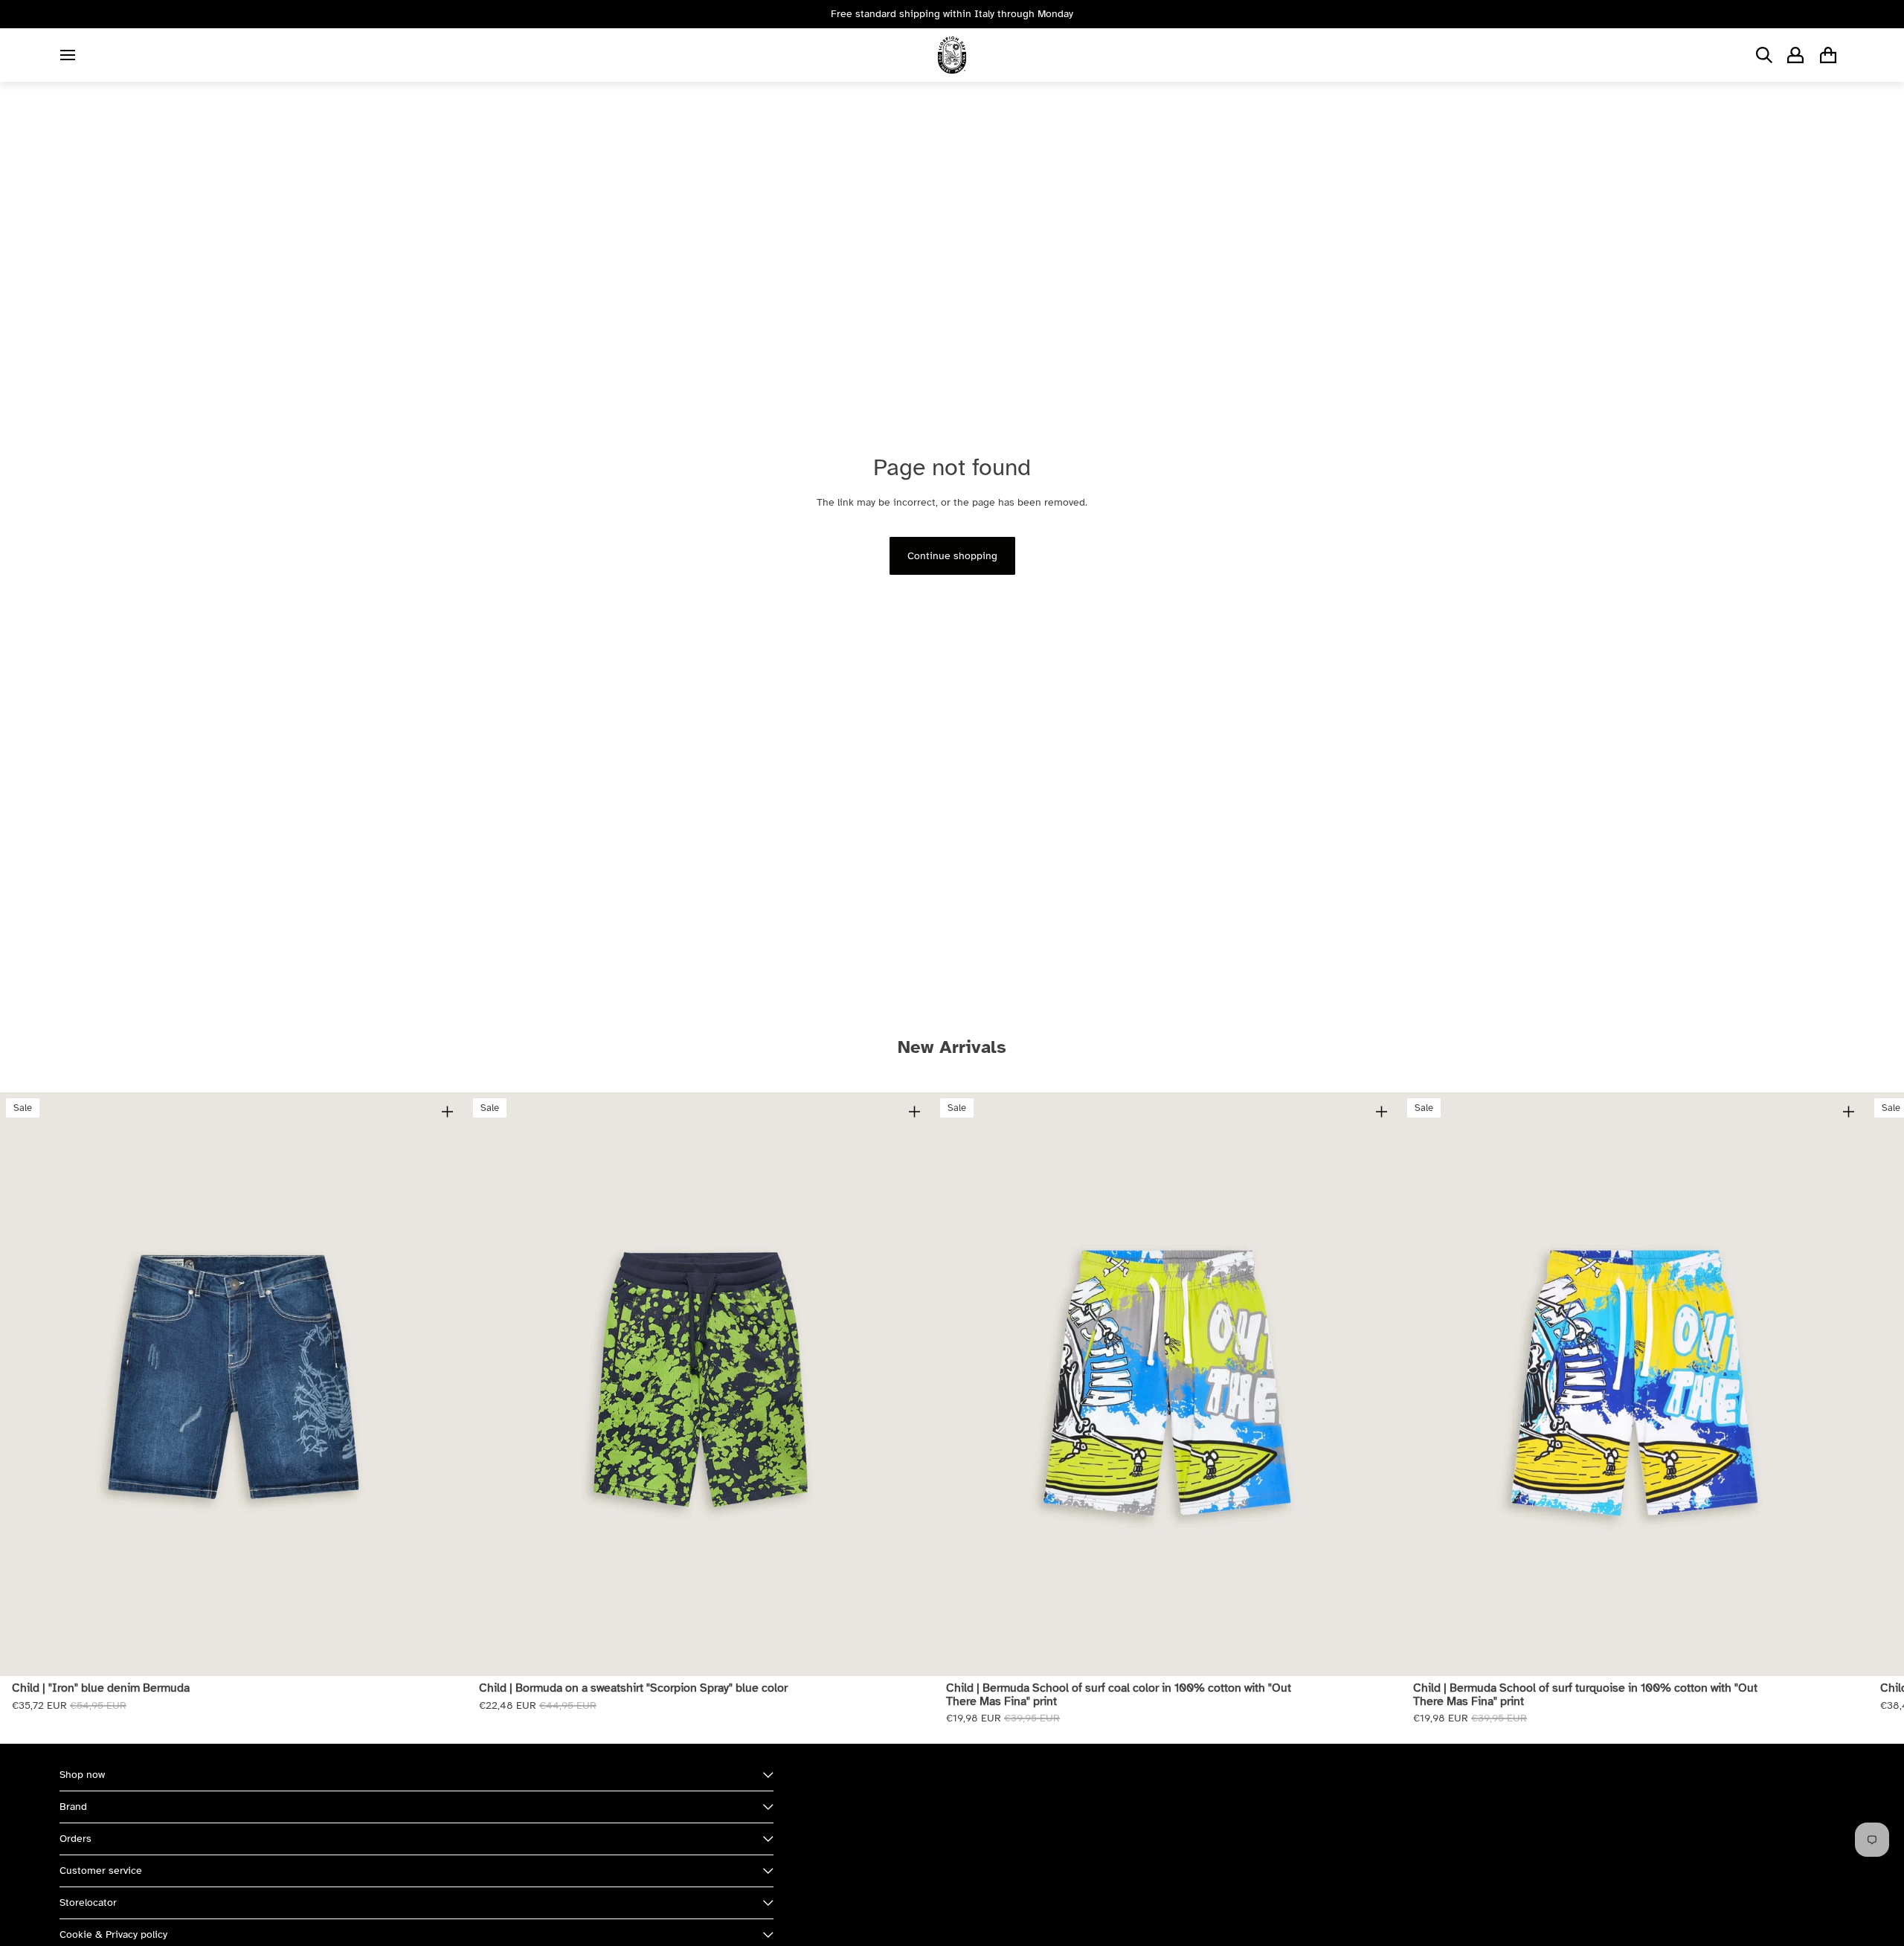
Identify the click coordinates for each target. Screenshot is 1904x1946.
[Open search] (1764, 55)
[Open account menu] (1795, 55)
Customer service (101, 1871)
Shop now (82, 1775)
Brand (73, 1807)
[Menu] (68, 55)
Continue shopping (952, 556)
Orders (75, 1839)
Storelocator (88, 1902)
